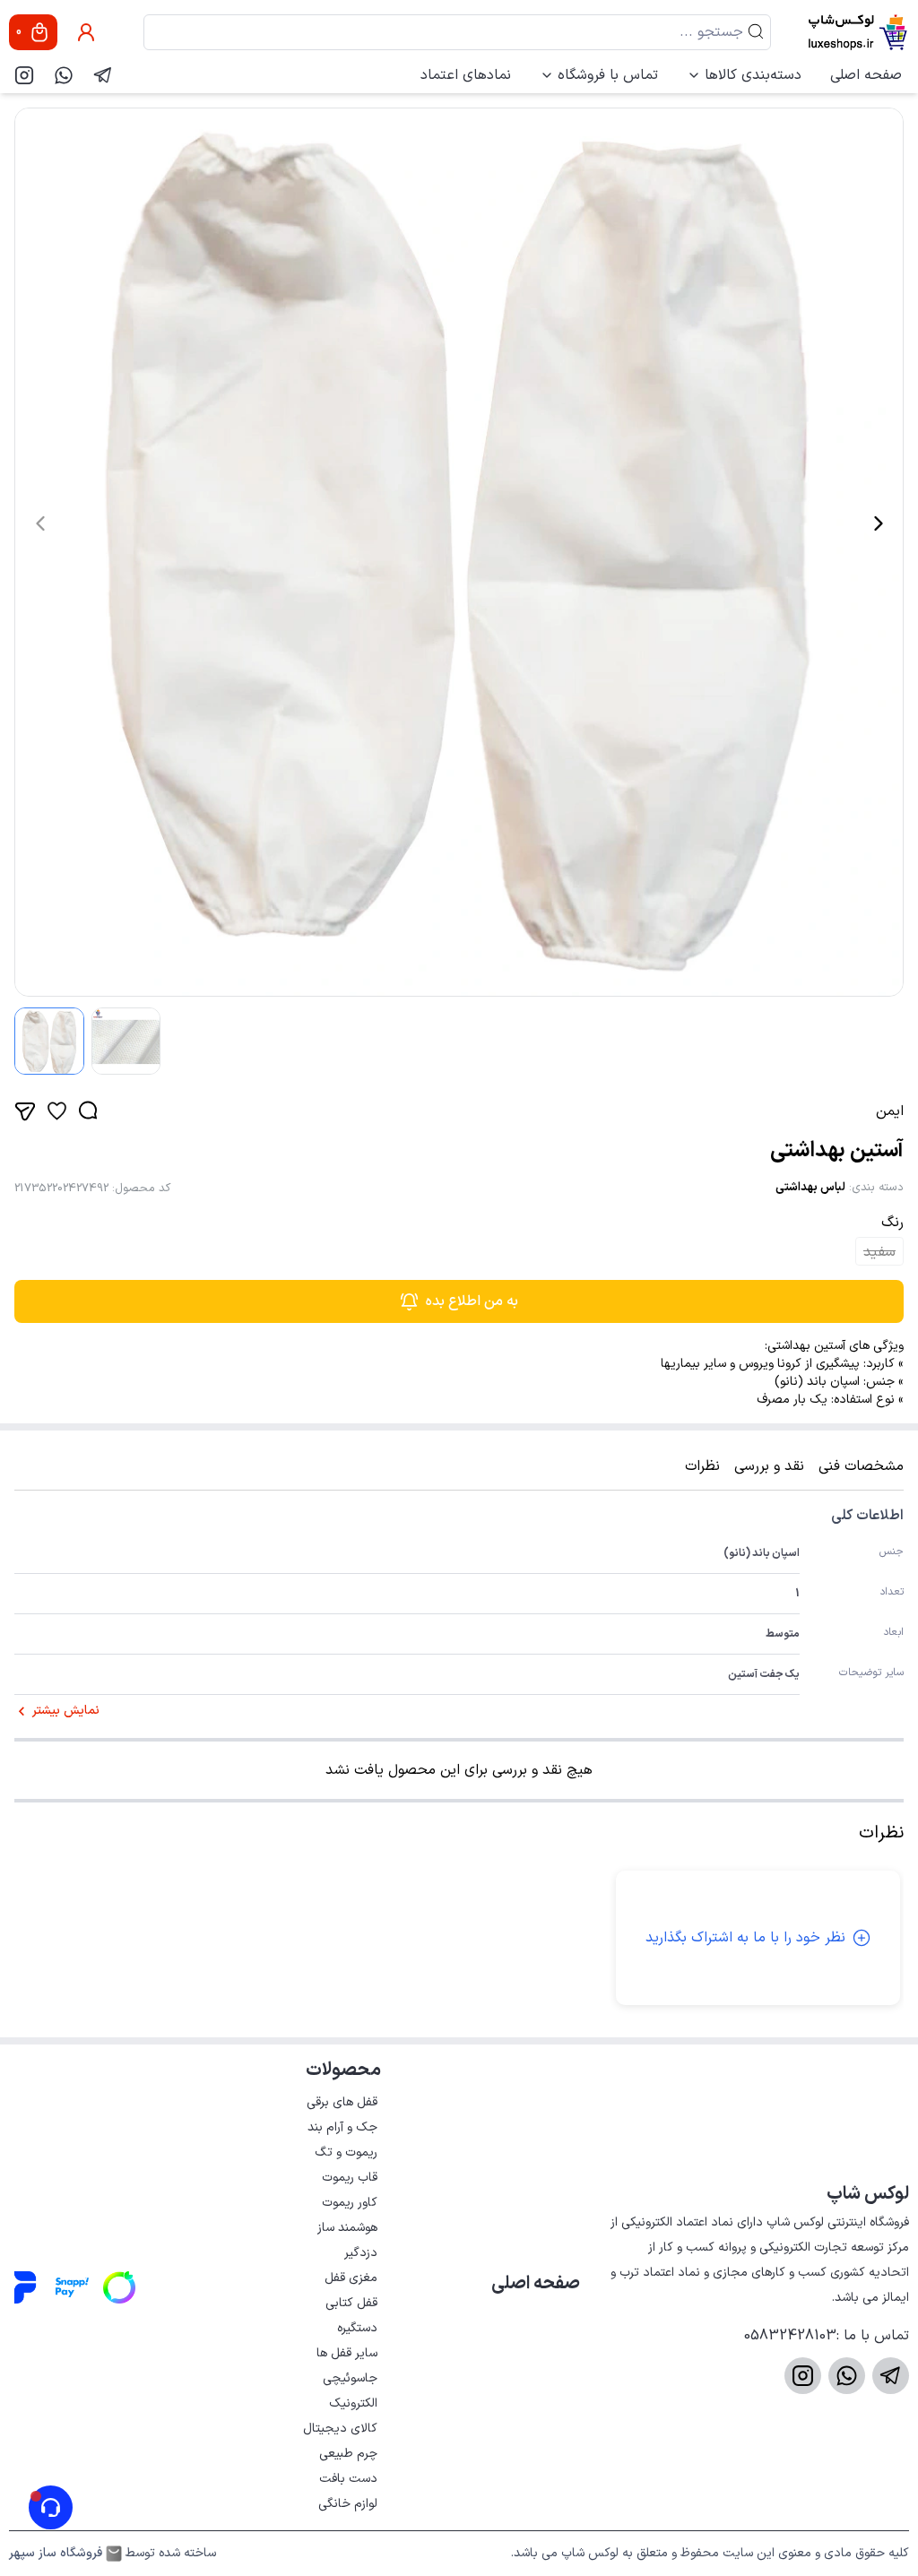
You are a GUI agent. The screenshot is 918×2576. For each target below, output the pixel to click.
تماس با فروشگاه (608, 75)
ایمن (890, 1111)
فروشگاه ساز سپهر (56, 2554)
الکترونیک (353, 2403)
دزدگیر (361, 2253)
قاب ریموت (350, 2178)
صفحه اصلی (866, 75)
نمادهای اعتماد (466, 75)
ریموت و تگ (346, 2152)
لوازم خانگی (348, 2504)
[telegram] (103, 75)
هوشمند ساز (347, 2228)
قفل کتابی (351, 2303)
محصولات (343, 2070)
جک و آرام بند (342, 2127)
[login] (86, 32)
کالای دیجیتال (340, 2429)
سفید (879, 1252)
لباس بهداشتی (810, 1188)
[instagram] (24, 75)
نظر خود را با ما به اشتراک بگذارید (745, 1938)
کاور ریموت (350, 2203)
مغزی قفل (351, 2278)
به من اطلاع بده (472, 1301)
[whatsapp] (64, 75)
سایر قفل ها (347, 2353)
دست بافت (348, 2479)
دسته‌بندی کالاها (753, 75)
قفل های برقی (342, 2102)
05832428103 (790, 2336)
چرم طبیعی (348, 2454)
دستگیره (357, 2328)
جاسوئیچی (350, 2378)
